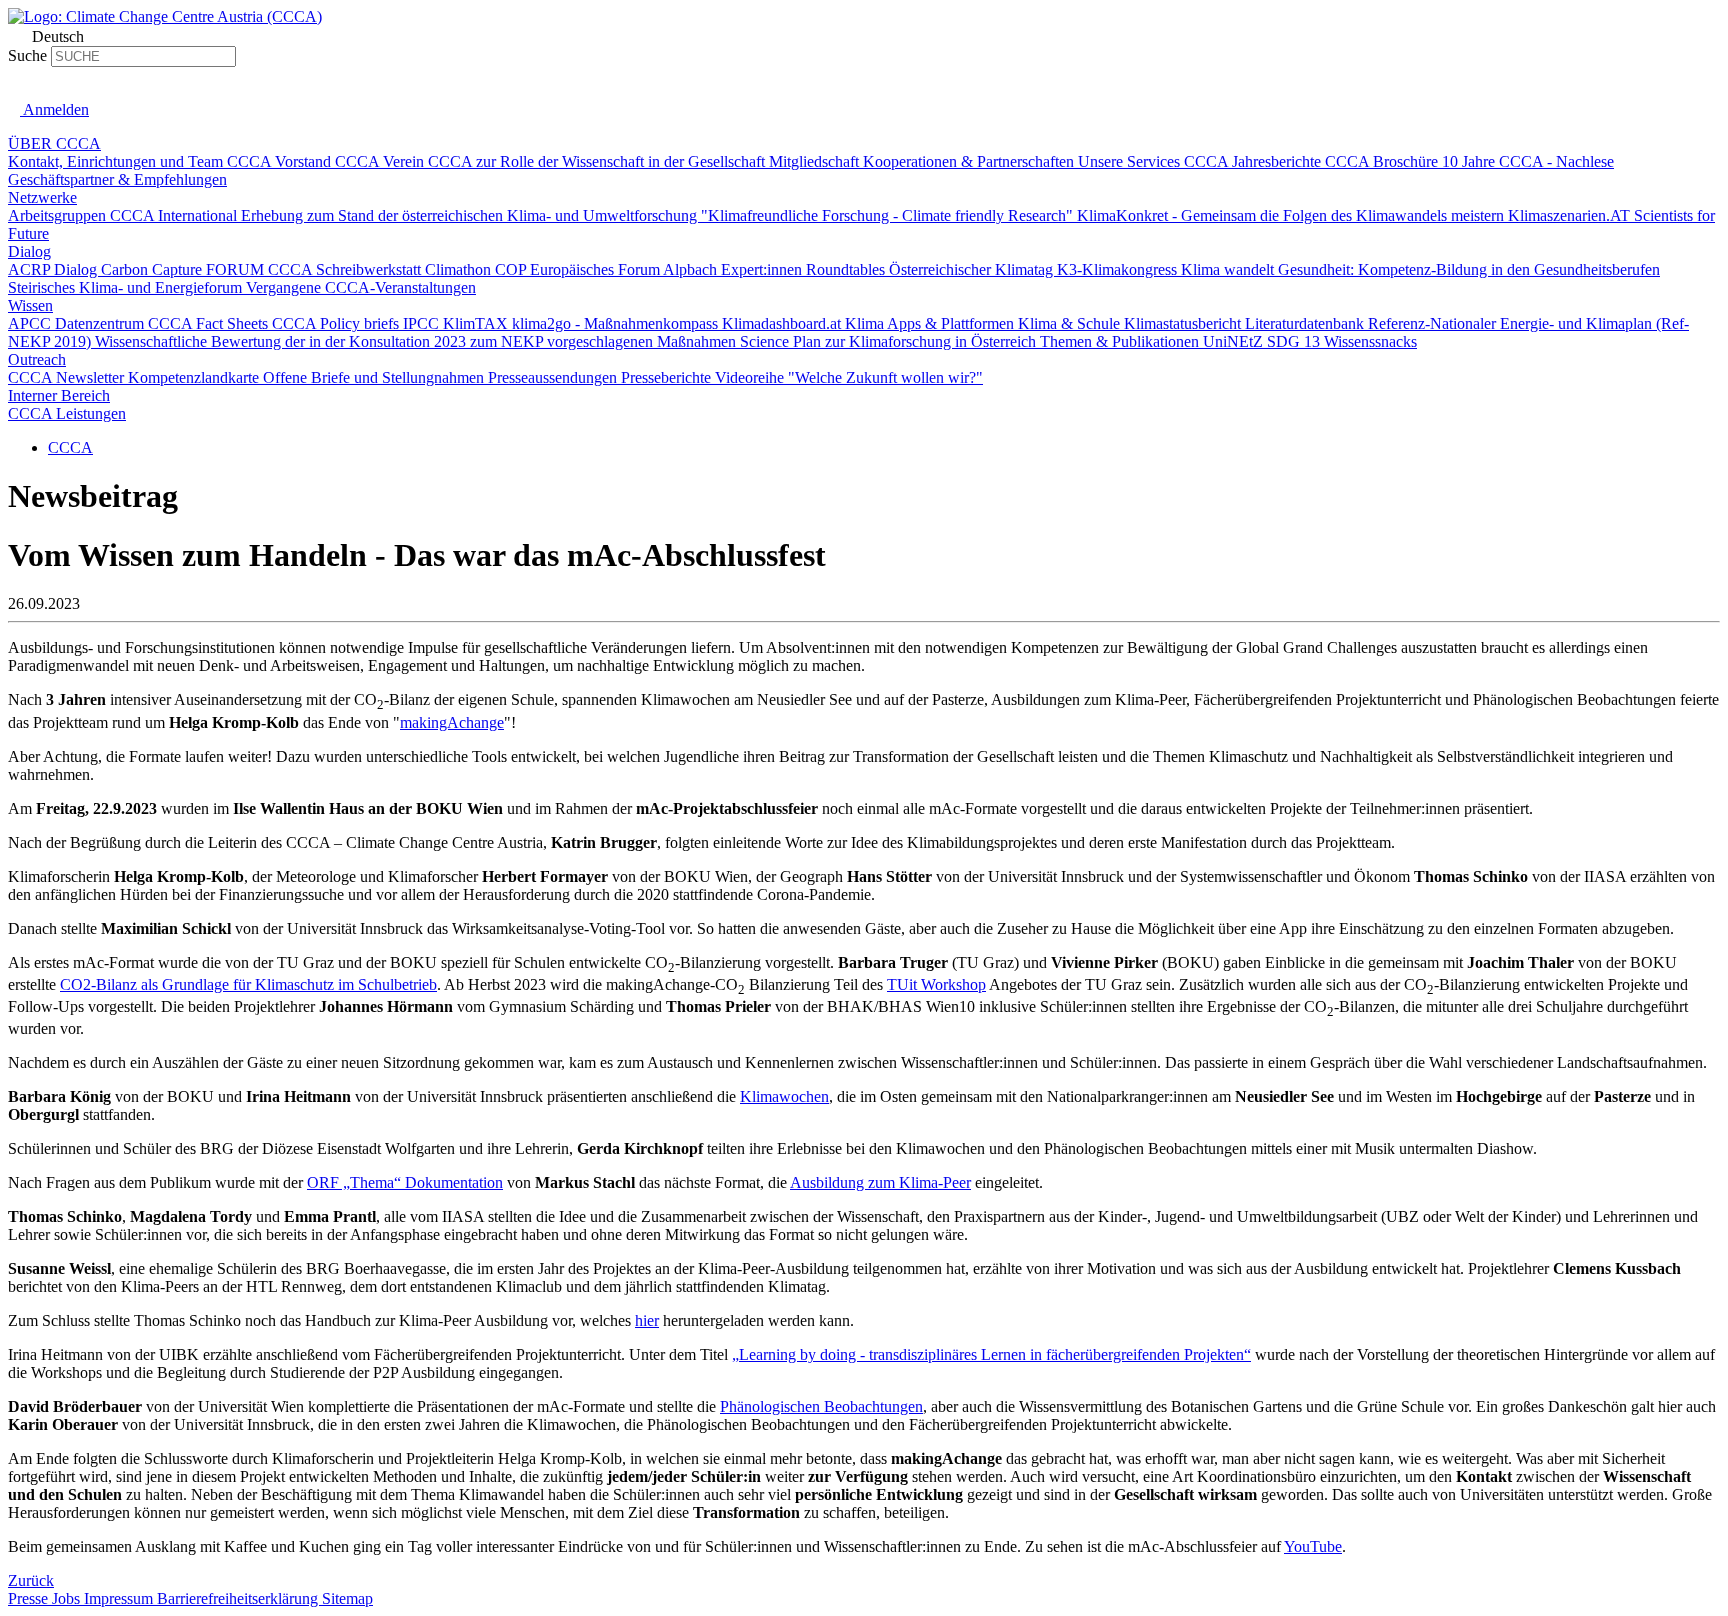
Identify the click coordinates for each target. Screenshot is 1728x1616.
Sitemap (347, 1598)
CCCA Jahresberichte (1254, 161)
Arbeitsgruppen (59, 215)
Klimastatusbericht (1184, 323)
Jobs (68, 1598)
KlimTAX (477, 323)
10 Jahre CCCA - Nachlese (1528, 161)
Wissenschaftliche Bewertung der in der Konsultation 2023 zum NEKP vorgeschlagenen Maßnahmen (417, 341)
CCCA (70, 447)
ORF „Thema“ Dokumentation (405, 1182)
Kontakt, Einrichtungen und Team (117, 161)
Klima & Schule (1071, 323)
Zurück (31, 1580)
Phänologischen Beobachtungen (821, 1406)
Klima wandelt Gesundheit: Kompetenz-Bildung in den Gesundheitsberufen (1420, 269)
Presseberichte (668, 377)
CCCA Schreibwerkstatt (346, 269)
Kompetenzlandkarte (195, 377)
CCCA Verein (381, 161)
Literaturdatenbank (1306, 323)
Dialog (29, 251)
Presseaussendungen (554, 377)
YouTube (1313, 1546)
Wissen (30, 305)
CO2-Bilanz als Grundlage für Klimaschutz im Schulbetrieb (248, 984)
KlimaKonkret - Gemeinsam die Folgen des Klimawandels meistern (1292, 215)
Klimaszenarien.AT (1571, 215)
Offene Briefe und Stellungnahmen (375, 377)
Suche (27, 55)
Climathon (460, 269)
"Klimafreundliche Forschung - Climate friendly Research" (889, 215)
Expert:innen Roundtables (805, 269)
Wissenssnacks (1370, 341)
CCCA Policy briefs (337, 323)
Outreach (37, 359)
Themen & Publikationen (1121, 341)
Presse (30, 1598)
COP (512, 269)
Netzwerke (42, 197)
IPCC (423, 323)
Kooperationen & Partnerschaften (970, 161)
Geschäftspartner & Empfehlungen (117, 179)
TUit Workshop (936, 984)
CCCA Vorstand (281, 161)
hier (647, 1320)
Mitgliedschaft (816, 161)
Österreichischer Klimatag (973, 269)
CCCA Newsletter (68, 377)
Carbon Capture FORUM (184, 269)
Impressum (120, 1598)
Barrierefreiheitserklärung (239, 1598)
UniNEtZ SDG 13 (1263, 341)
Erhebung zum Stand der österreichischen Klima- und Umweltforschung (471, 215)
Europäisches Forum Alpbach (625, 269)
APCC (31, 323)
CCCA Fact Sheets (210, 323)
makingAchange (452, 722)
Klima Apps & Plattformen (931, 323)
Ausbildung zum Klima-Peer (880, 1182)
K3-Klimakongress (1119, 269)
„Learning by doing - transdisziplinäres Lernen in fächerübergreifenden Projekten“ (991, 1354)
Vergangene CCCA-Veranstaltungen (361, 287)
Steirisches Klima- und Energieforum (127, 287)
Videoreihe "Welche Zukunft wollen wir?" (849, 377)
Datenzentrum (101, 323)
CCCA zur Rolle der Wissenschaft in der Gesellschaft (598, 161)
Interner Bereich (59, 395)
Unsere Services (1131, 161)
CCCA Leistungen (67, 413)
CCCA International (175, 215)
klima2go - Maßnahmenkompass (617, 323)
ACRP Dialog (54, 269)
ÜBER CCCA (54, 143)
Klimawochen (784, 1096)
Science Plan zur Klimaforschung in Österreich (890, 341)
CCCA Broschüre (1383, 161)
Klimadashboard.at (783, 323)
